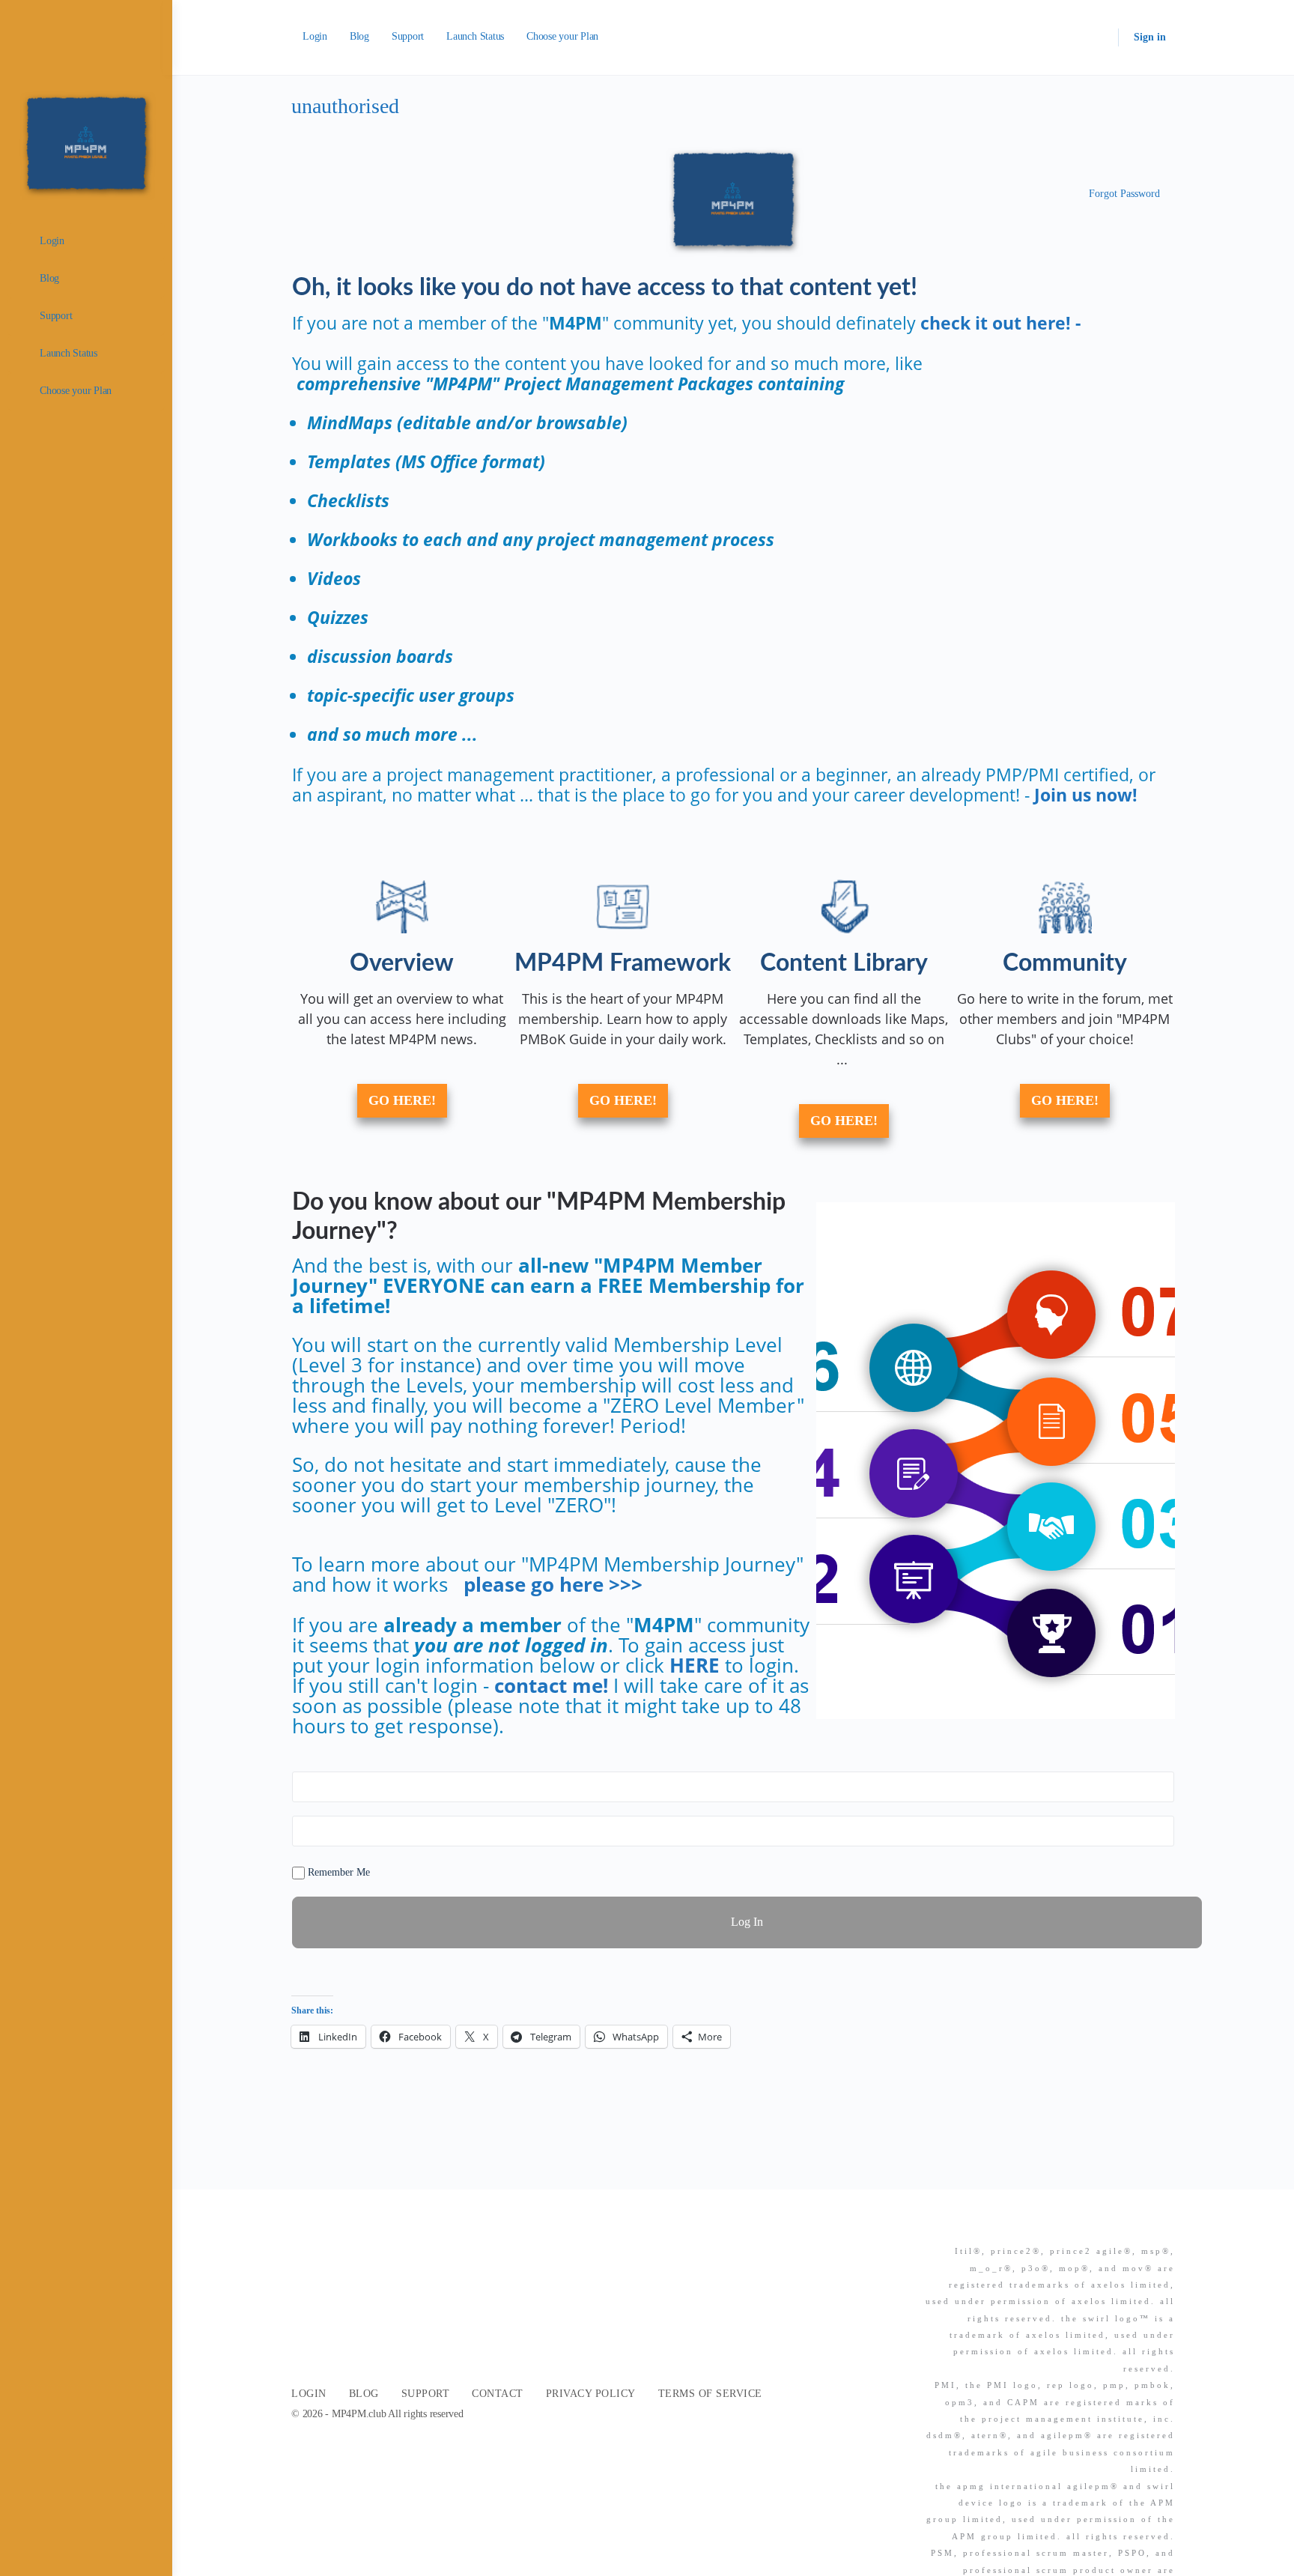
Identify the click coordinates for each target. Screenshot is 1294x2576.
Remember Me (337, 1872)
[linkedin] (1139, 2225)
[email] (1085, 2225)
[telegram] (1166, 2225)
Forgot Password (1124, 194)
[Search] (1097, 37)
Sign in (1150, 37)
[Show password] (1160, 1831)
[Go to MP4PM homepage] (86, 142)
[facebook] (1112, 2225)
